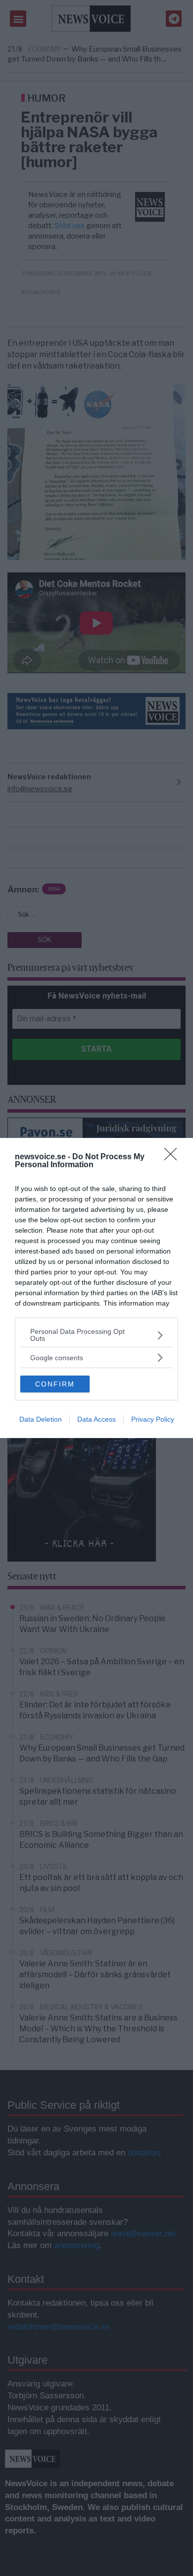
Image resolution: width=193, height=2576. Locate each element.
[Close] (174, 1157)
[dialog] (96, 1288)
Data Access (96, 1419)
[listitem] (96, 1335)
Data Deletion (41, 1419)
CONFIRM (55, 1384)
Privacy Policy (153, 1419)
